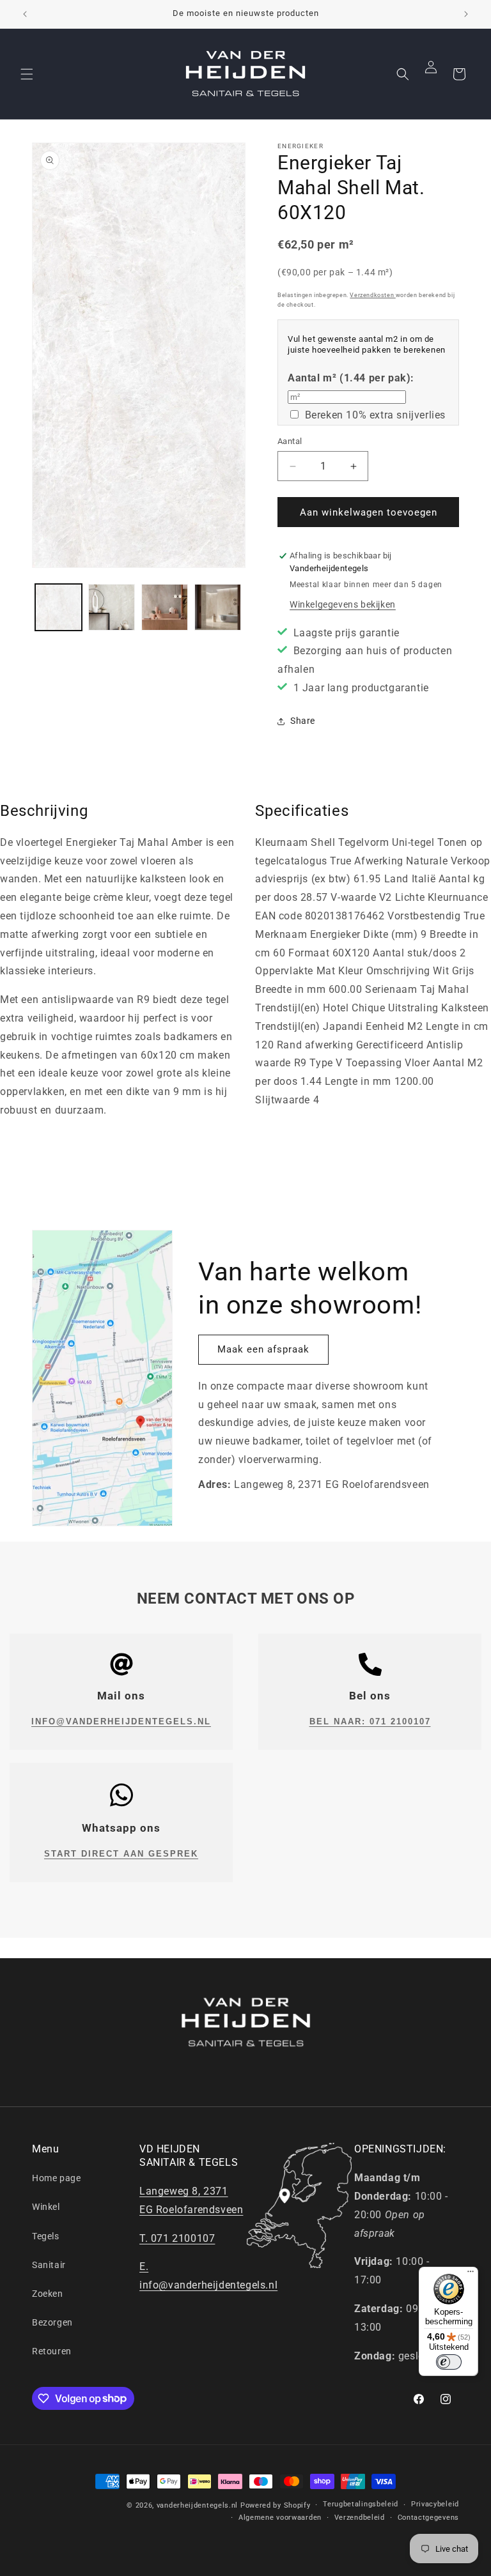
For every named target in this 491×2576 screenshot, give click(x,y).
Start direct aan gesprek (121, 1854)
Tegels (46, 2236)
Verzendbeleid (360, 2518)
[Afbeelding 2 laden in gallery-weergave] (112, 607)
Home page (56, 2178)
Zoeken (48, 2294)
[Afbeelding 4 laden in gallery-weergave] (218, 607)
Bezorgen (52, 2322)
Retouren (52, 2351)
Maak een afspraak (263, 1349)
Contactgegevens (429, 2518)
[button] (27, 74)
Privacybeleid (435, 2504)
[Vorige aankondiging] (25, 14)
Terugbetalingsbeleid (361, 2504)
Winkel (46, 2207)
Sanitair (49, 2265)
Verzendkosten (372, 295)
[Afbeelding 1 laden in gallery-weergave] (58, 607)
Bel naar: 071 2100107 (370, 1721)
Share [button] (303, 721)
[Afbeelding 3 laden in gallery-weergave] (165, 607)
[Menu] (471, 2274)
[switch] (449, 2362)
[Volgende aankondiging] (466, 14)
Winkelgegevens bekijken (343, 604)
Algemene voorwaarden (280, 2518)
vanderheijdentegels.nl (197, 2505)
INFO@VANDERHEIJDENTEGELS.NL (121, 1721)
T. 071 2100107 (177, 2238)
